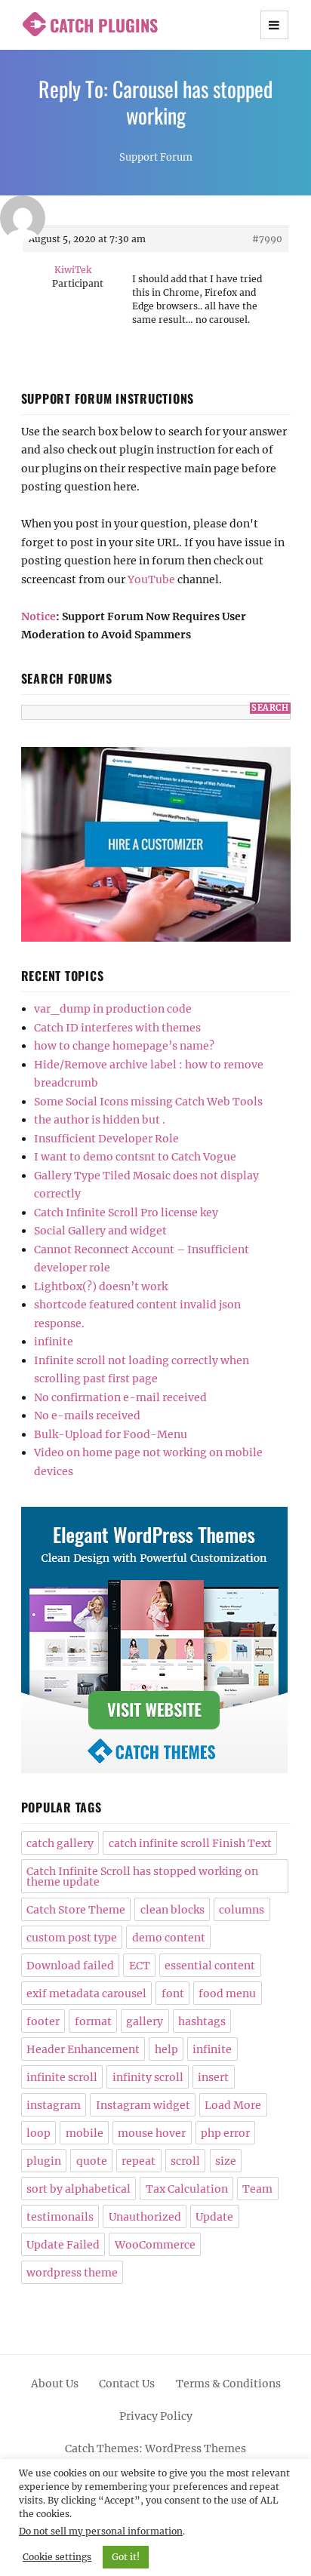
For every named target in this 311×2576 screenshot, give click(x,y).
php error (225, 2133)
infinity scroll (148, 2077)
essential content (210, 1966)
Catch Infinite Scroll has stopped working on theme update (142, 1877)
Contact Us (127, 2384)
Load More (233, 2105)
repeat (139, 2161)
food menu (227, 1993)
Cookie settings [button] (57, 2557)
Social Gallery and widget (100, 1231)
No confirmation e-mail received (120, 1397)
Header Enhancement (83, 2049)
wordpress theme (72, 2273)
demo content (169, 1938)
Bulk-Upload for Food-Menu (111, 1434)
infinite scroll (62, 2077)
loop (38, 2133)
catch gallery (60, 1843)
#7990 (267, 239)
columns (242, 1910)
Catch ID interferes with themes (117, 1028)
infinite (54, 1342)
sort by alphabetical (79, 2189)
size (226, 2161)
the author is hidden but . (100, 1120)
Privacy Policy (156, 2416)
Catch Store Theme (76, 1910)
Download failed (70, 1966)
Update (214, 2217)
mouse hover (152, 2133)
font (173, 1993)
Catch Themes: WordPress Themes (155, 2448)
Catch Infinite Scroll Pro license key (126, 1213)
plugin (44, 2161)
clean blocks (172, 1910)
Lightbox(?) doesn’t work (101, 1286)
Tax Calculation (187, 2189)
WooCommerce (155, 2245)
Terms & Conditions (228, 2384)
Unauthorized (145, 2217)
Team (257, 2189)
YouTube (151, 579)
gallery (145, 2021)
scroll (185, 2161)
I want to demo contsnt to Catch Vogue (135, 1157)
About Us (55, 2384)
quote (92, 2161)
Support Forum (156, 157)
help (166, 2049)
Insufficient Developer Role (106, 1139)
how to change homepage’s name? (124, 1046)
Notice (38, 616)
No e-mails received (87, 1416)
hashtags (202, 2021)
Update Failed (63, 2245)
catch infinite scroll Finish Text (190, 1843)
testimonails (60, 2217)
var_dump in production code (113, 1009)
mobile (85, 2133)
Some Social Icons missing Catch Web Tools (148, 1102)
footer (43, 2021)
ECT (140, 1966)
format (93, 2021)
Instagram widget (143, 2105)
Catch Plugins (104, 25)
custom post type (72, 1938)
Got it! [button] (126, 2557)
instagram (54, 2105)
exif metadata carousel (86, 1993)
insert (213, 2077)
